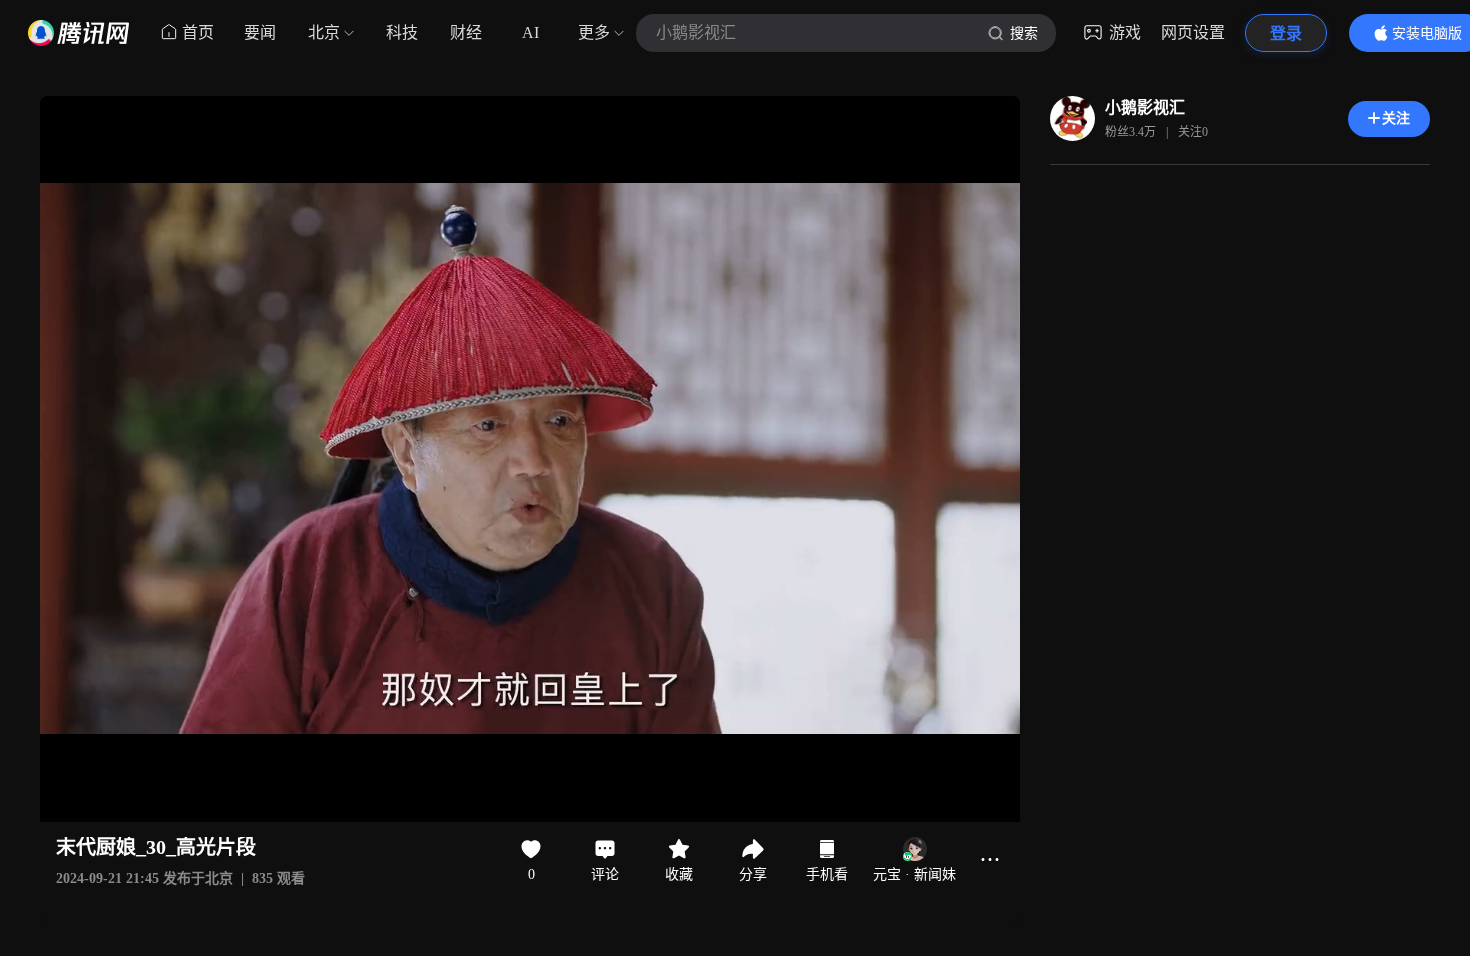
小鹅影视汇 (1145, 107)
